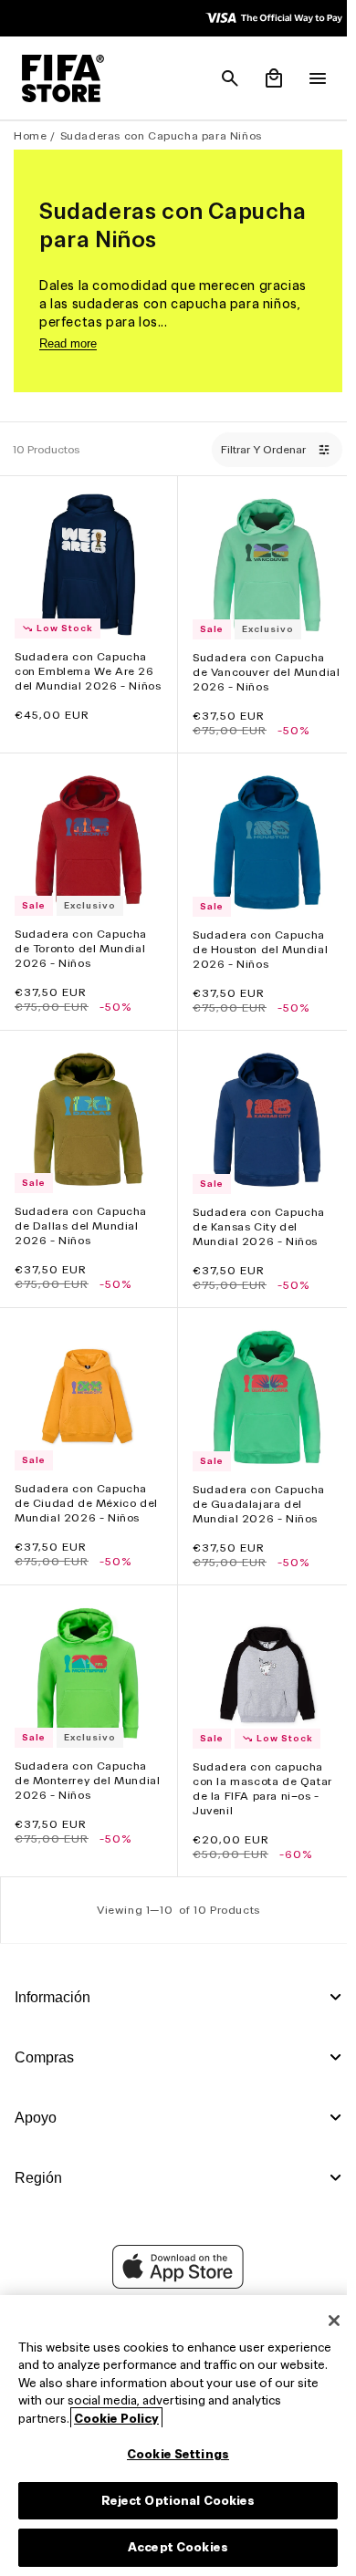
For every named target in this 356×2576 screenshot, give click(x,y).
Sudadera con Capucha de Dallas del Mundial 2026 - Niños (81, 1212)
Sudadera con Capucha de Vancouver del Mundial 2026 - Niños (254, 667)
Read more (68, 343)
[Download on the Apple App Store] (173, 2284)
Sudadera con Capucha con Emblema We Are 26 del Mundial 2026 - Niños (84, 674)
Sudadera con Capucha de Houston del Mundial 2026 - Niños (256, 940)
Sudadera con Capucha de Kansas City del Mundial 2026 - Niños (254, 1213)
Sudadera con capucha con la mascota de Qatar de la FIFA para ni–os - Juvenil (258, 1766)
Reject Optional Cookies (174, 2501)
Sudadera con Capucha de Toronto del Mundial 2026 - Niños (81, 939)
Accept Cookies (173, 2547)
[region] (173, 2436)
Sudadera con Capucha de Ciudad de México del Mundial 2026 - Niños (86, 1485)
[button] (221, 78)
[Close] (325, 2321)
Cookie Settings (173, 2454)
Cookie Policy (168, 2419)
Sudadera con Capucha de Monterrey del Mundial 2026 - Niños (81, 1757)
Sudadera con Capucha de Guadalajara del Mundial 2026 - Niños (254, 1485)
